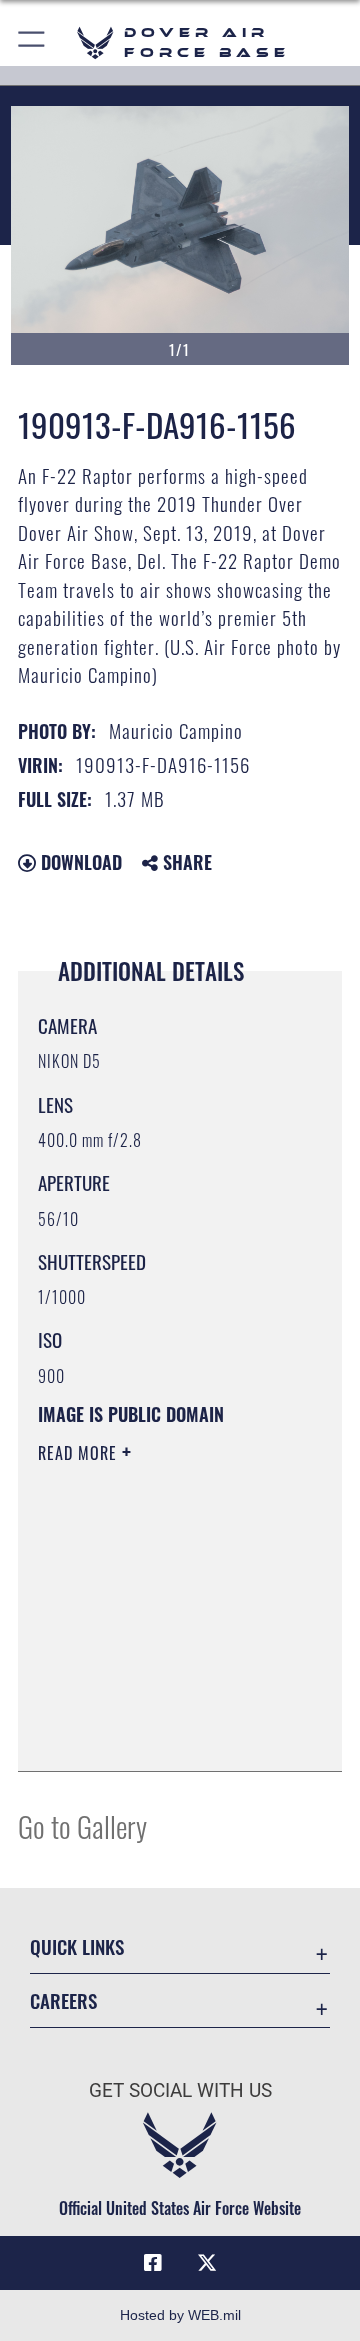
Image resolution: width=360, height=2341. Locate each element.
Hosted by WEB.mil (180, 2315)
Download (79, 862)
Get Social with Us (180, 2090)
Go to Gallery (82, 1825)
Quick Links (77, 1946)
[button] (32, 42)
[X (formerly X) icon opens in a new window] (207, 2263)
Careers (63, 2000)
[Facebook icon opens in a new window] (153, 2263)
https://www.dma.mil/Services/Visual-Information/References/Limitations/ (159, 1734)
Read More (80, 1453)
